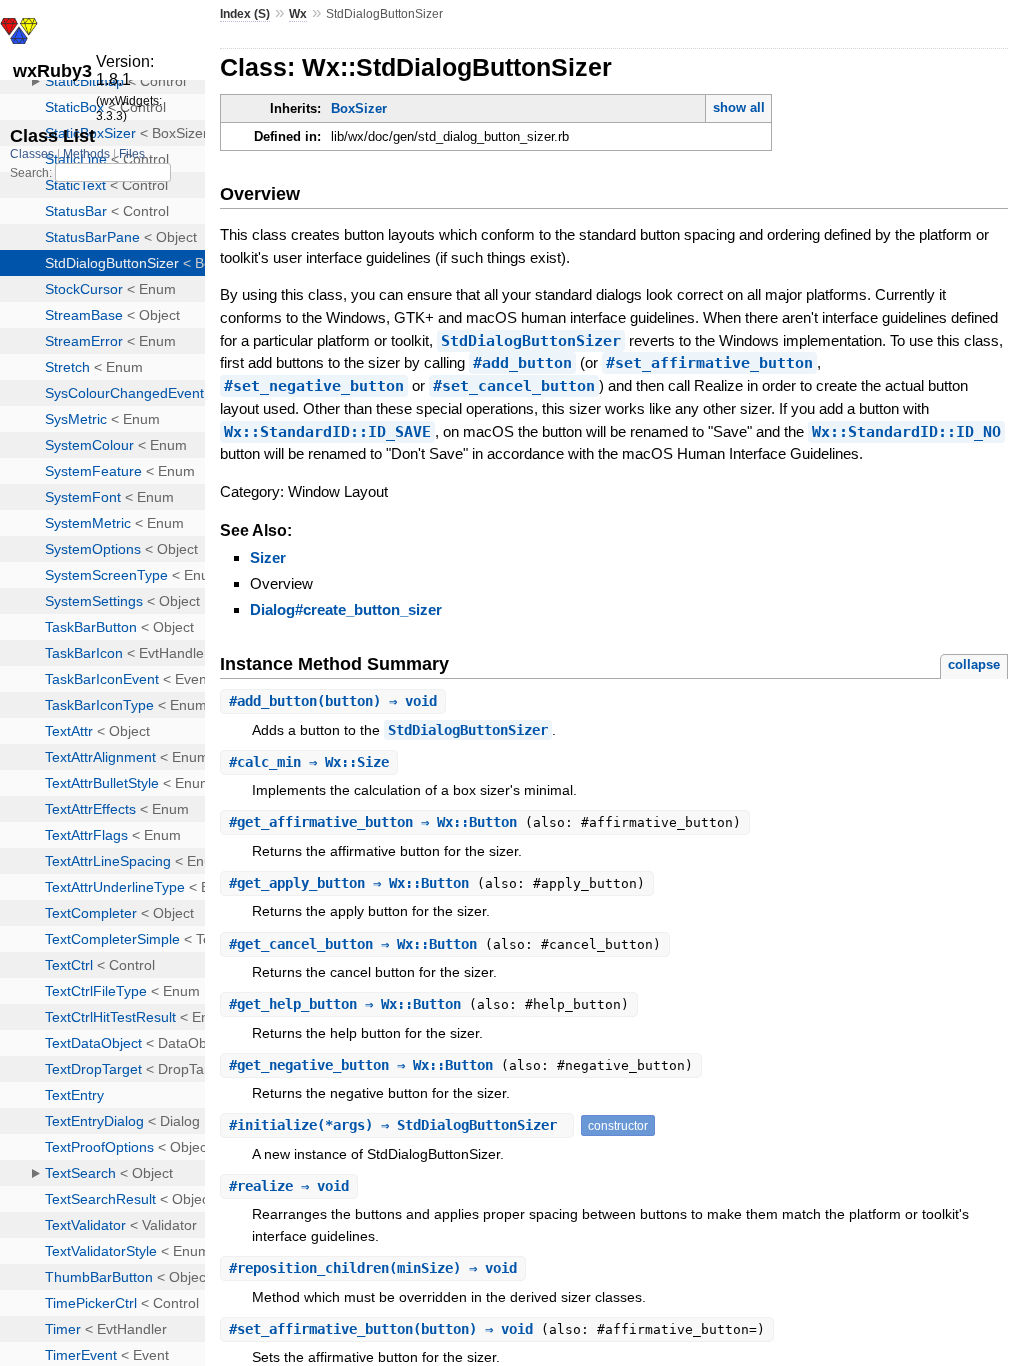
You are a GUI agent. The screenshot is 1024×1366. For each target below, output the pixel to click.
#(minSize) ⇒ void (373, 1268)
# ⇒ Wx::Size (309, 762)
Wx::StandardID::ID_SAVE (327, 432)
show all (739, 107)
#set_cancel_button (514, 386)
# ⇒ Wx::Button (377, 822)
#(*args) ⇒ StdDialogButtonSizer (397, 1125)
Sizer (268, 557)
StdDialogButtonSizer (531, 341)
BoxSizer (359, 108)
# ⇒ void (289, 1186)
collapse (974, 664)
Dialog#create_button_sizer (346, 609)
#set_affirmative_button (709, 363)
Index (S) (245, 14)
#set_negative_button (314, 386)
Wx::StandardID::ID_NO (906, 432)
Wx (298, 14)
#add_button (522, 363)
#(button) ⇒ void (333, 701)
